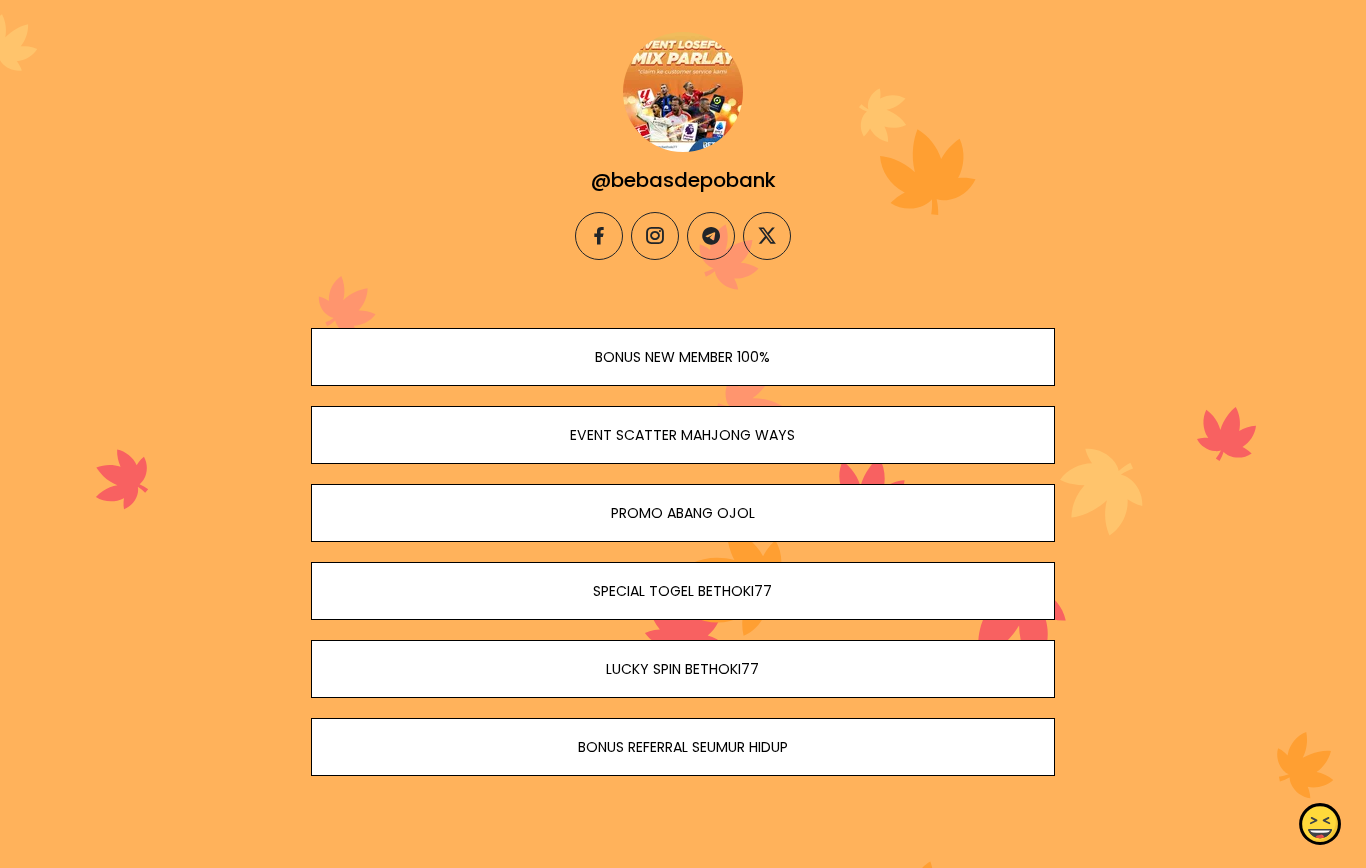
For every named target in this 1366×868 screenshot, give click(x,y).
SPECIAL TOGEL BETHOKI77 (682, 591)
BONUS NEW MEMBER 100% (682, 357)
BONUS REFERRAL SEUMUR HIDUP (683, 747)
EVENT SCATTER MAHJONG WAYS (682, 435)
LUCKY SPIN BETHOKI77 (682, 669)
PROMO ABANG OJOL (683, 513)
